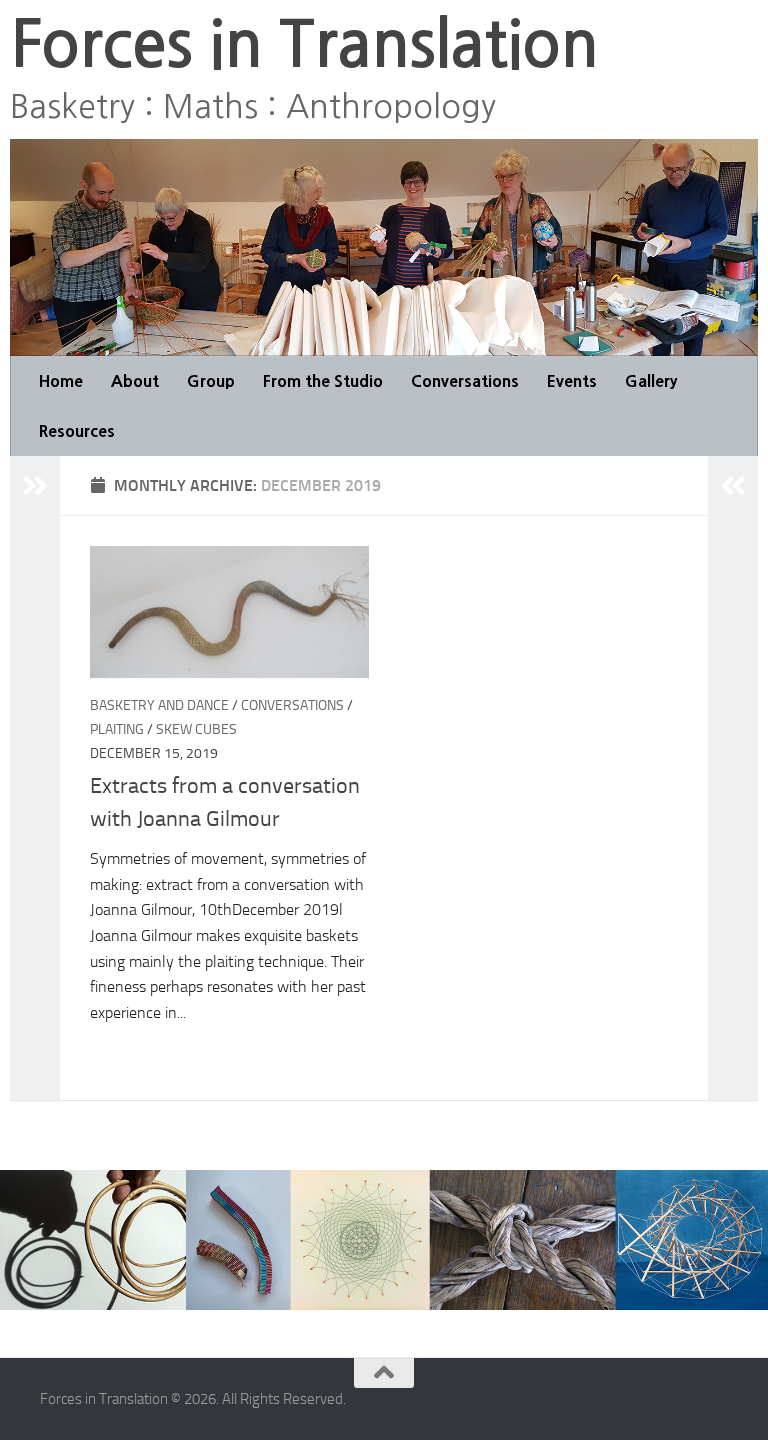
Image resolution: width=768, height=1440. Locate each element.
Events (572, 381)
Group (211, 381)
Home (61, 381)
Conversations (465, 381)
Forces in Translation (304, 45)
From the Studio (323, 381)
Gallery (651, 381)
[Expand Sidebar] (35, 486)
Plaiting (117, 729)
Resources (77, 431)
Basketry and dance (159, 705)
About (135, 381)
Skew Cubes (196, 729)
